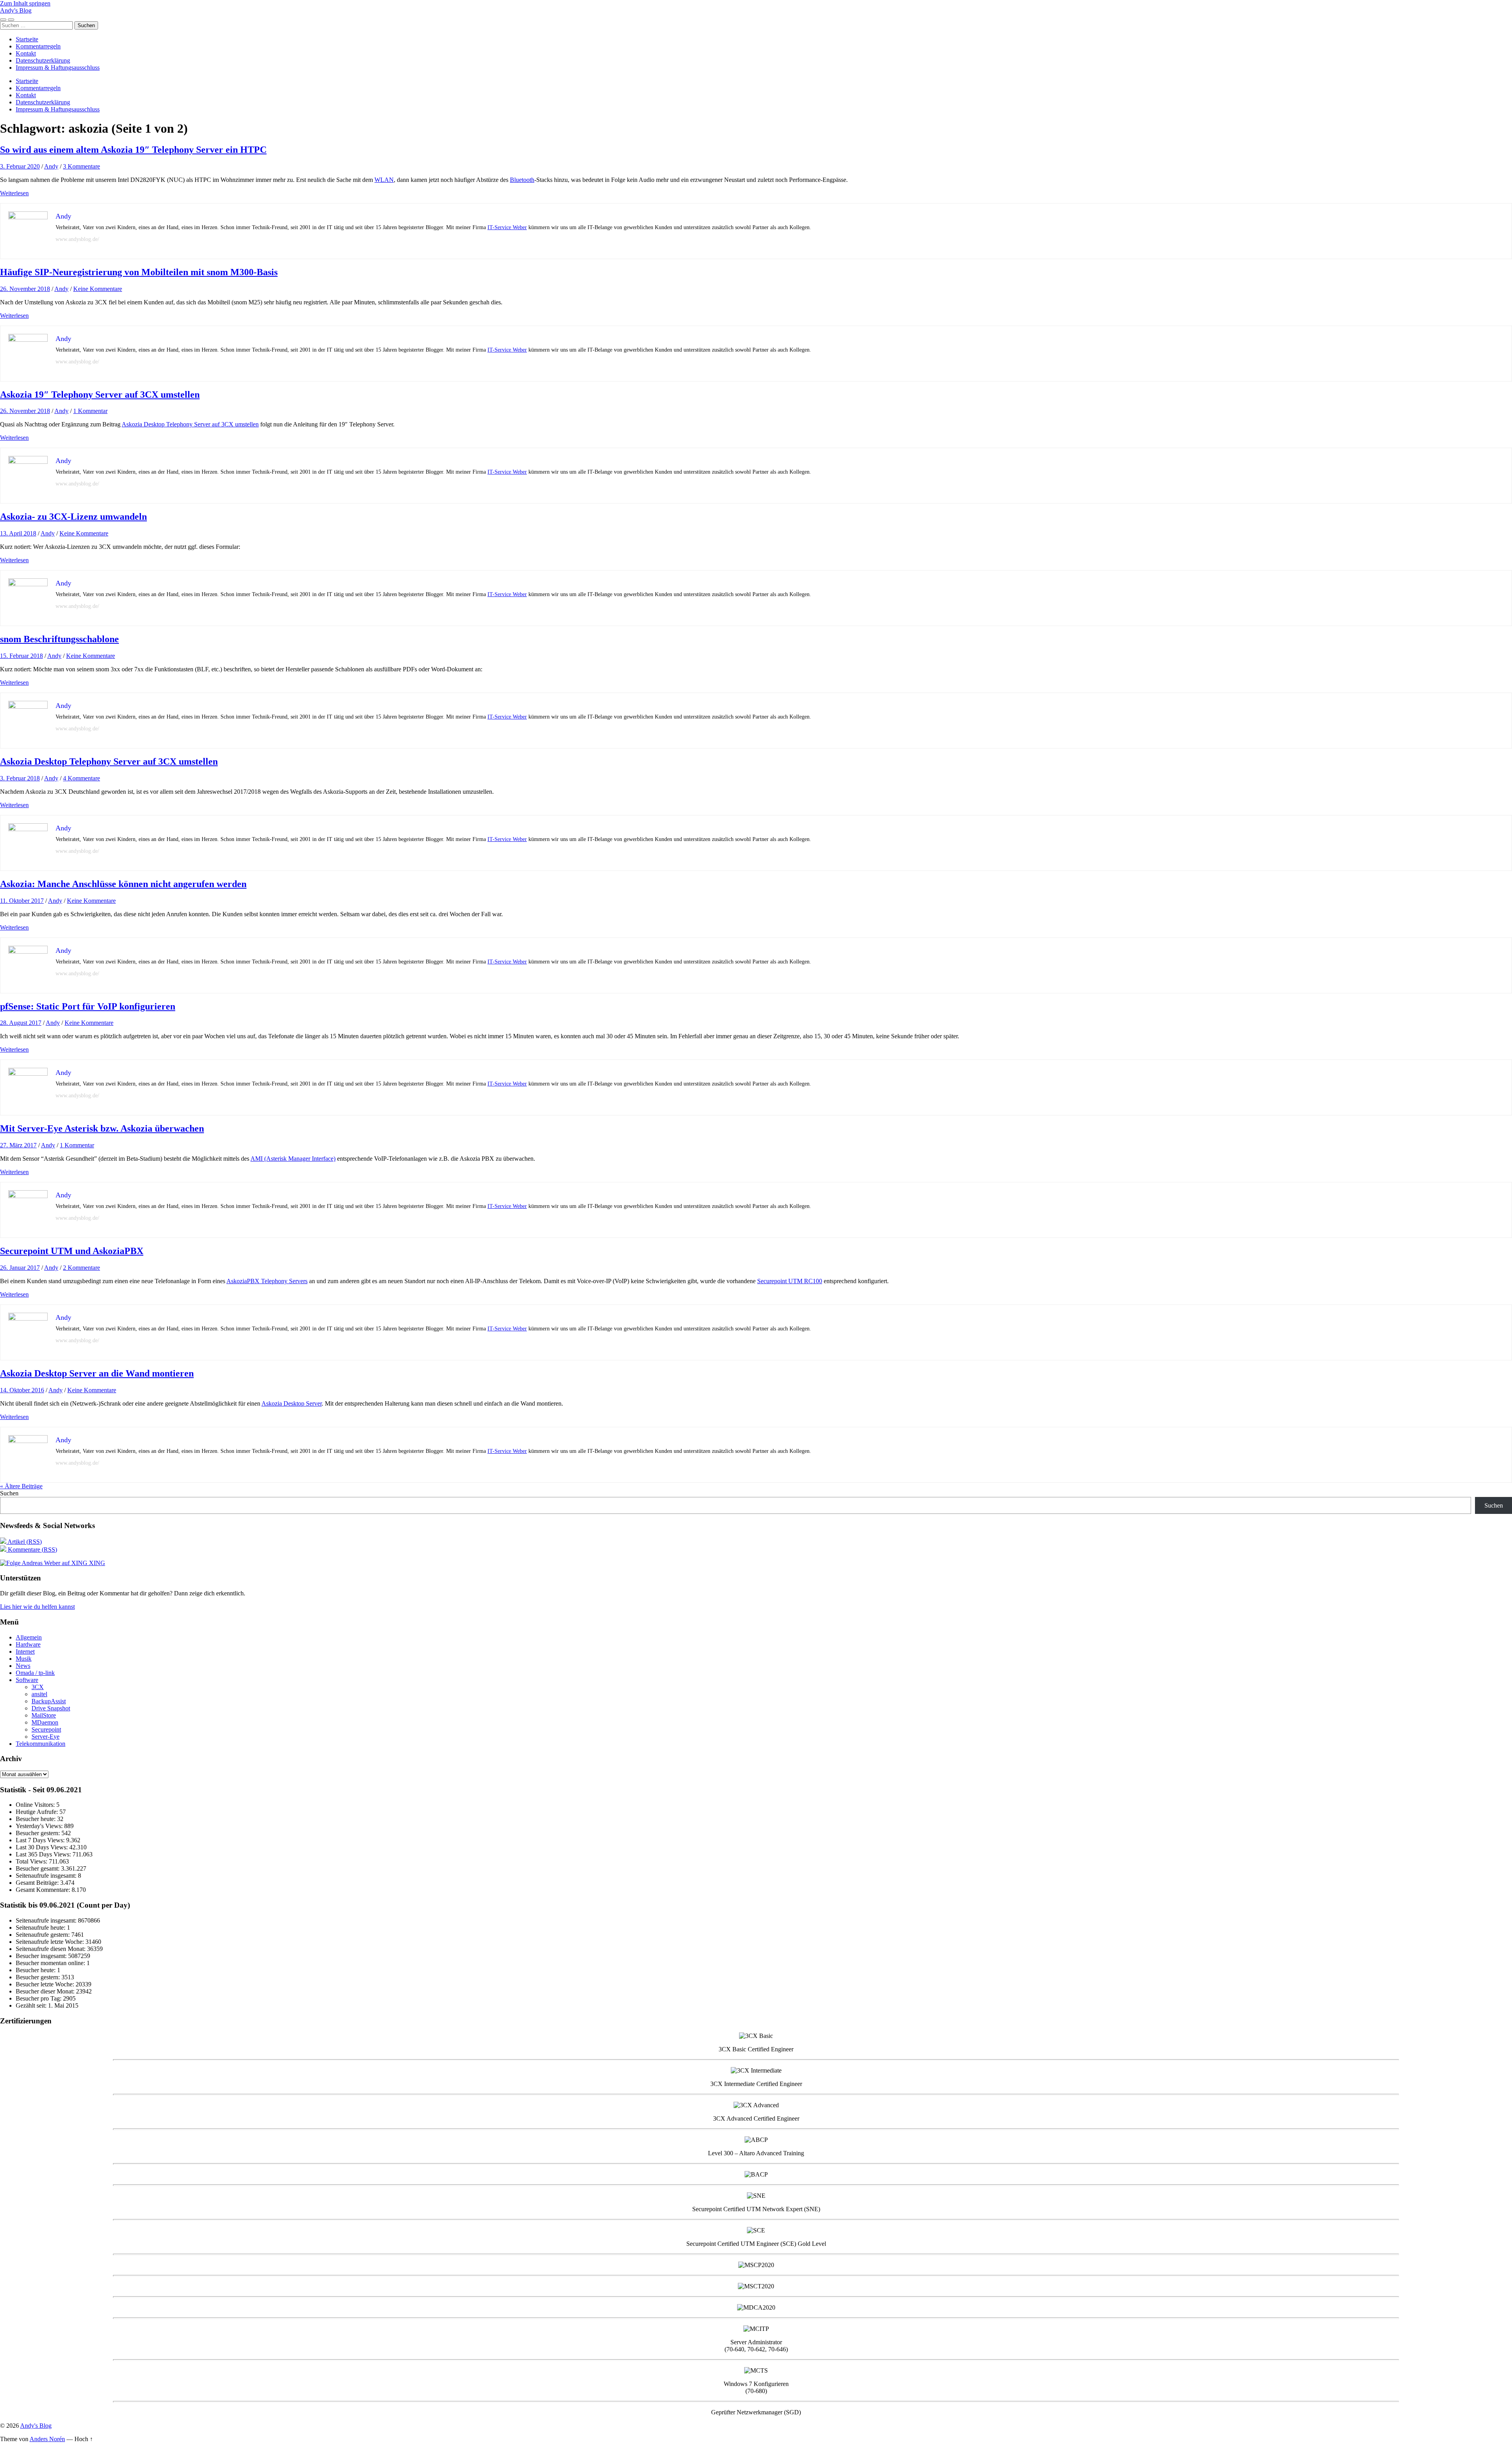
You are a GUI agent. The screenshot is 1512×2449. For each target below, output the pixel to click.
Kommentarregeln (38, 46)
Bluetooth (522, 180)
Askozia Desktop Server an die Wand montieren (97, 1373)
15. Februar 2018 (21, 656)
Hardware (28, 1644)
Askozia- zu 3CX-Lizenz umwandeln (73, 517)
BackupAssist (49, 1701)
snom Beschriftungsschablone (59, 639)
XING (96, 1563)
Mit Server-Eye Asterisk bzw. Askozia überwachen (102, 1128)
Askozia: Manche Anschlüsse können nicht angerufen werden (123, 884)
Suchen (9, 1493)
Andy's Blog (16, 10)
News (23, 1666)
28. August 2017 (21, 1023)
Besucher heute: (36, 1819)
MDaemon (45, 1722)
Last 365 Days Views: (44, 1854)
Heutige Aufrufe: (38, 1812)
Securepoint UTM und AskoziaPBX (72, 1251)
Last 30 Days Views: (43, 1847)
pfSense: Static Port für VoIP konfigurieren (88, 1006)
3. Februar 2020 (20, 166)
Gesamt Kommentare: (44, 1890)
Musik (24, 1659)
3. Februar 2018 (20, 778)
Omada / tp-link (35, 1673)
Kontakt (26, 53)
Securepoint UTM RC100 (790, 1281)
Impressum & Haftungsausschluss (58, 68)
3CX (38, 1687)
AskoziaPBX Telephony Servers (267, 1281)
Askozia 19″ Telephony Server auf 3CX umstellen (100, 395)
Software (27, 1680)
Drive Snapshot (51, 1708)
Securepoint (46, 1729)
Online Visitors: (36, 1805)
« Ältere (21, 1486)
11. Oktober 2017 (22, 901)
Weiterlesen (14, 193)
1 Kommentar (90, 411)
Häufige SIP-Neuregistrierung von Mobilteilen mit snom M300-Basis (139, 272)
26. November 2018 (25, 289)
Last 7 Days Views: (41, 1840)
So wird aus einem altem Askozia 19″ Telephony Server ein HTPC (133, 150)
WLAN (384, 180)
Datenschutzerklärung (43, 60)
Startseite (27, 39)
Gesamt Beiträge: (38, 1883)
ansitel (39, 1694)
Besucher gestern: (39, 1833)
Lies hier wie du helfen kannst (37, 1607)
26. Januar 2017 (20, 1268)
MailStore (44, 1715)
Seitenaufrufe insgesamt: (47, 1876)
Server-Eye (45, 1737)
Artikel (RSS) (24, 1542)
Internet (25, 1652)
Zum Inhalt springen (25, 3)
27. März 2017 (18, 1145)
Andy (51, 166)
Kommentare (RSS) (32, 1550)
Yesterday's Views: (40, 1826)
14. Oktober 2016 (22, 1390)
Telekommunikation (41, 1744)
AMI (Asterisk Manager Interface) (293, 1159)
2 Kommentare (82, 1268)
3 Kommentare (82, 166)
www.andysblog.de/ (77, 239)
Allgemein (29, 1637)
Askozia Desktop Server (292, 1403)
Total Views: (32, 1861)
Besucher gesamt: (38, 1868)
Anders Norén (47, 2439)
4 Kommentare (82, 778)
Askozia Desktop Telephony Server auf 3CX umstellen (190, 424)
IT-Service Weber (507, 227)
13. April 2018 (18, 533)
